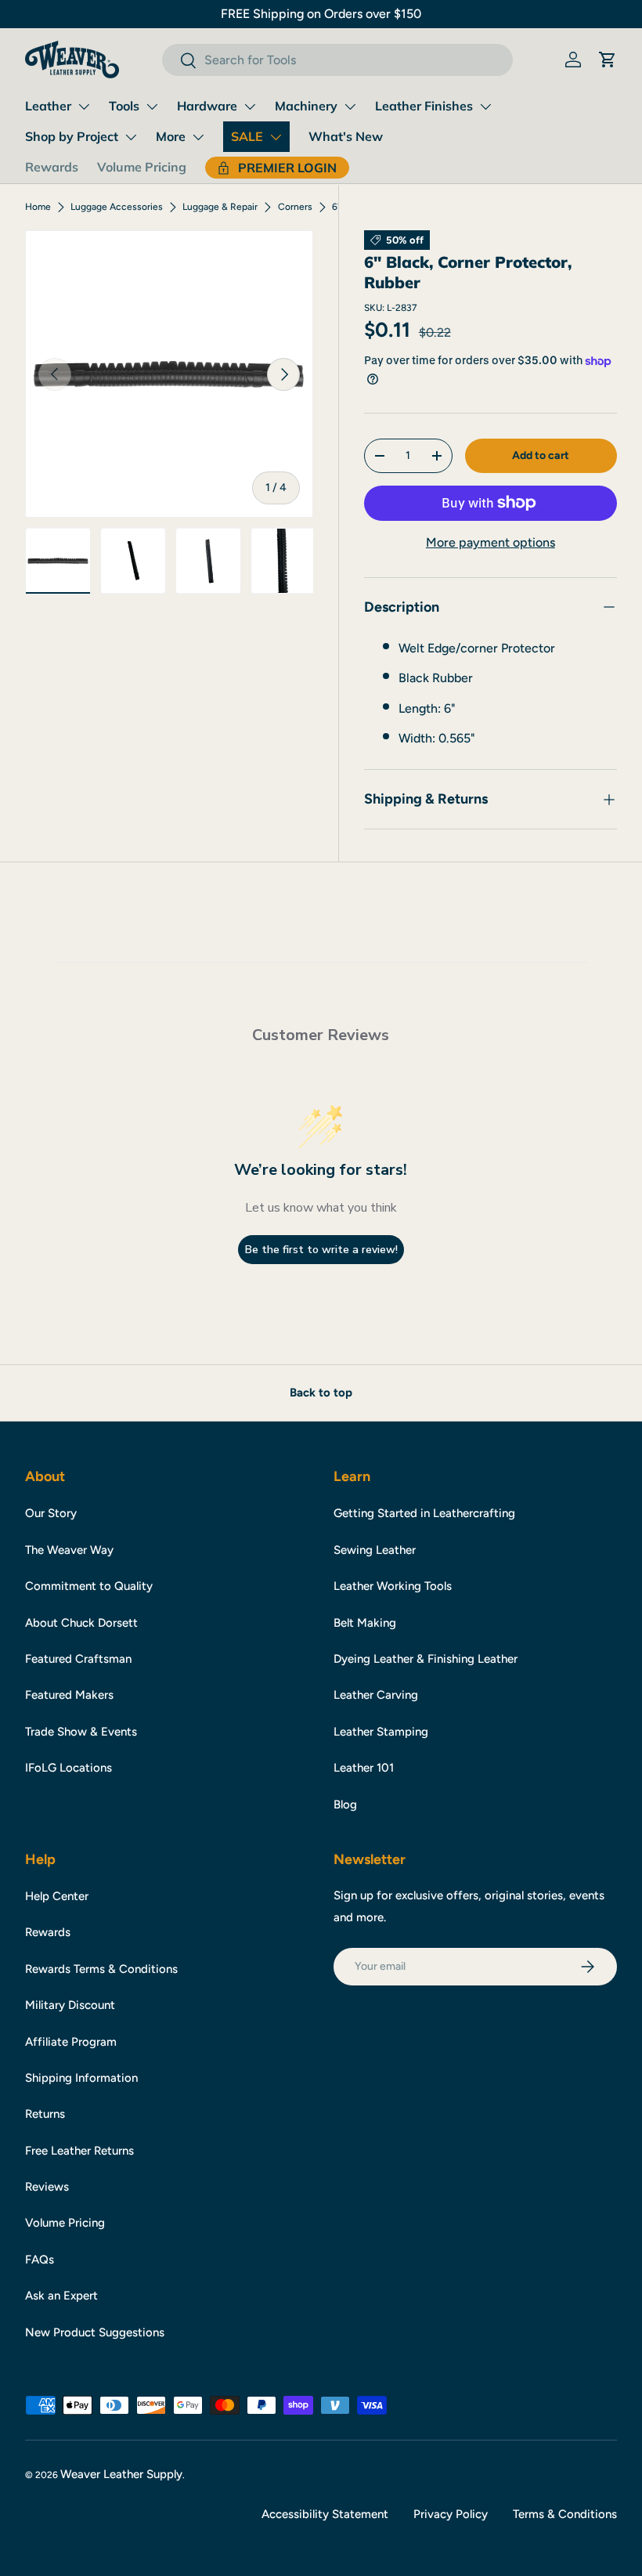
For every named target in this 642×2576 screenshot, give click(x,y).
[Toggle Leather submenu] (84, 107)
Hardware (207, 106)
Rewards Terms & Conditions (101, 1969)
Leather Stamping (381, 1732)
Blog (345, 1805)
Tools (124, 106)
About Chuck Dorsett (81, 1623)
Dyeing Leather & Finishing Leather (426, 1659)
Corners (295, 207)
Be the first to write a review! (321, 1250)
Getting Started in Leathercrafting (424, 1513)
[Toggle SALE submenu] (276, 137)
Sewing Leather (375, 1550)
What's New (346, 136)
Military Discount (70, 2005)
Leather (48, 106)
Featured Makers (69, 1695)
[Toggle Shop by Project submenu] (131, 137)
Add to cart (541, 455)
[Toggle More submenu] (198, 137)
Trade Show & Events (81, 1732)
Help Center (57, 1896)
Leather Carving (376, 1695)
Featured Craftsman (78, 1659)
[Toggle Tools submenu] (152, 107)
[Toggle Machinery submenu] (350, 107)
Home (38, 207)
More (171, 136)
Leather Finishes (424, 106)
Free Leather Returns (79, 2151)
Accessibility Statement (325, 2514)
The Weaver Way (69, 1550)
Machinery (306, 106)
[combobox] (337, 60)
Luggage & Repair (220, 207)
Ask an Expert (61, 2296)
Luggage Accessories (117, 207)
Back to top (321, 1393)
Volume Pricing (142, 167)
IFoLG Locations (69, 1768)
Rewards (52, 167)
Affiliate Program (71, 2042)
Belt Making (365, 1623)
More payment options (491, 542)
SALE (247, 136)
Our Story (51, 1513)
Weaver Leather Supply (121, 2474)
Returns (45, 2114)
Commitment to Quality (89, 1586)
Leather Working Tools (393, 1586)
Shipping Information (81, 2078)
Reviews (47, 2187)
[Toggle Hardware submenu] (250, 107)
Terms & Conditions (565, 2514)
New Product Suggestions (95, 2332)
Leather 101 (364, 1768)
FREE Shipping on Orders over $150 (321, 14)
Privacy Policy (451, 2514)
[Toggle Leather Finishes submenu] (485, 107)
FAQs (40, 2260)
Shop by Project (72, 136)
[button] (608, 60)
